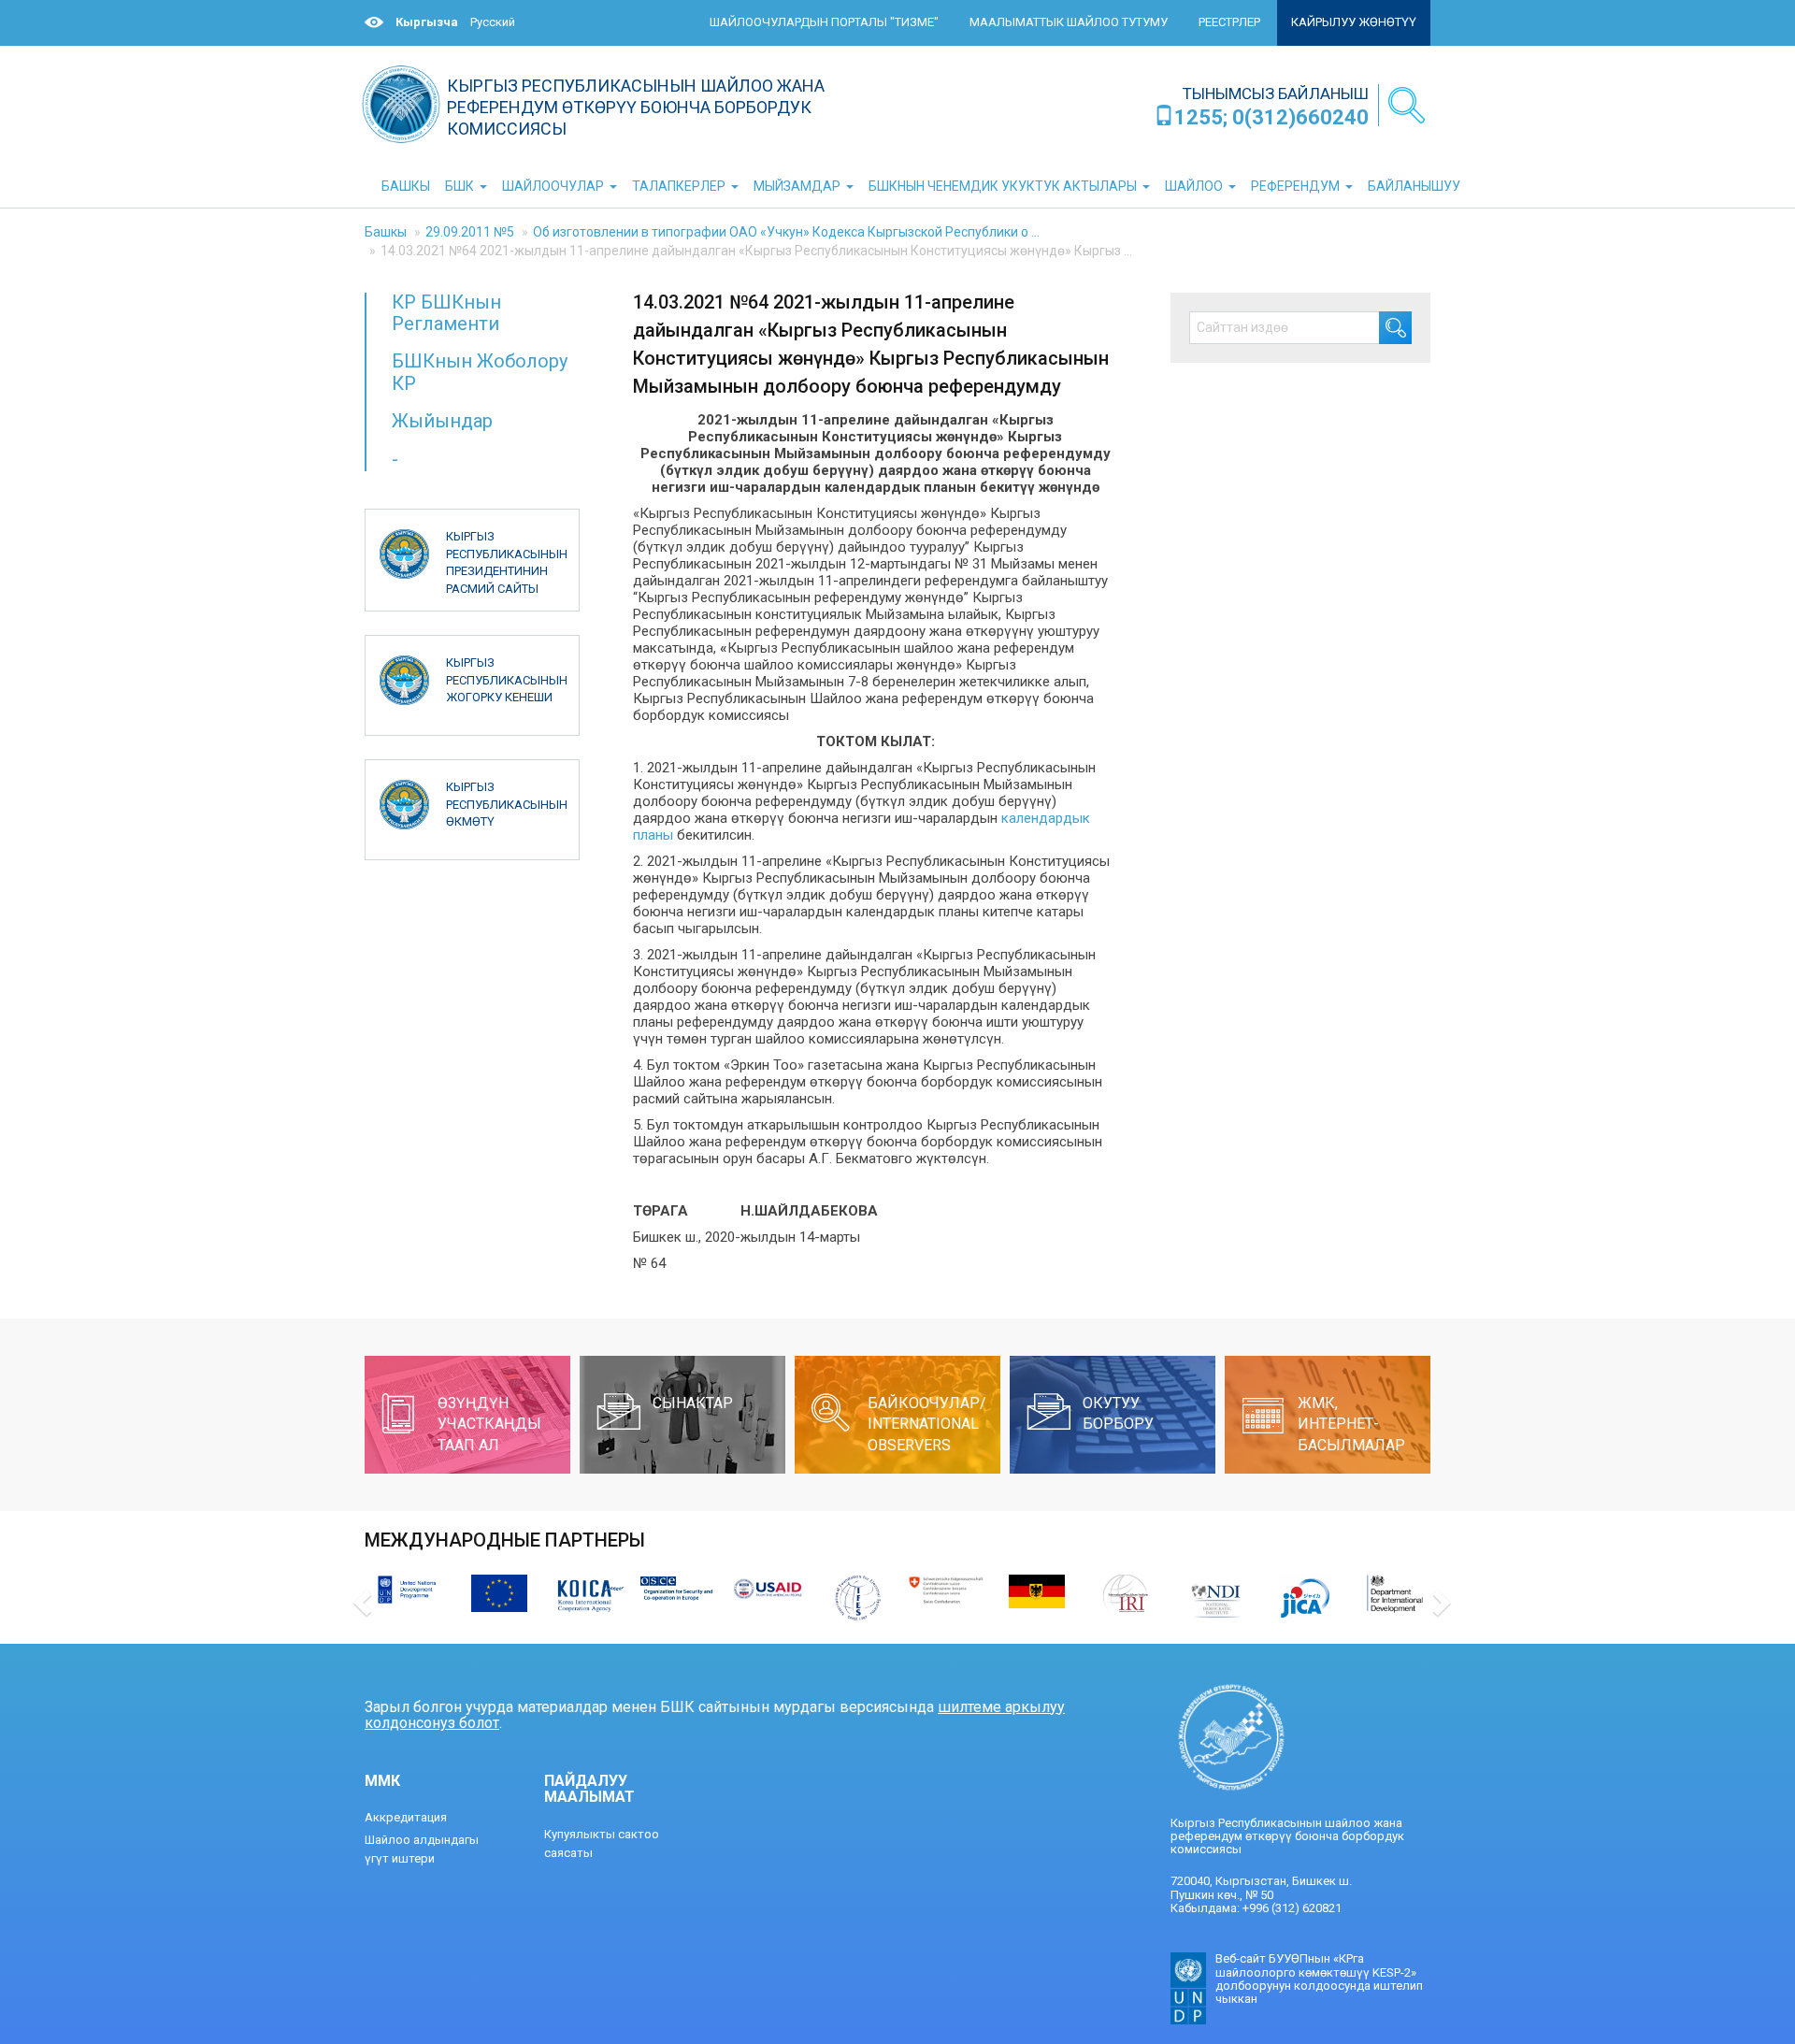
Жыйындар (442, 421)
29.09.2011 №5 (470, 232)
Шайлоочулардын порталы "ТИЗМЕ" (824, 22)
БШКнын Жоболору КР (480, 372)
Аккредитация (406, 1817)
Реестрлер (1229, 22)
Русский (493, 22)
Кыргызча (427, 22)
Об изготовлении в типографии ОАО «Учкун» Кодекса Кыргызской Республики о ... (786, 232)
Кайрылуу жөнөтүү (1354, 22)
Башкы (386, 232)
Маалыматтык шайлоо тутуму (1069, 22)
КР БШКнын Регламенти (446, 313)
